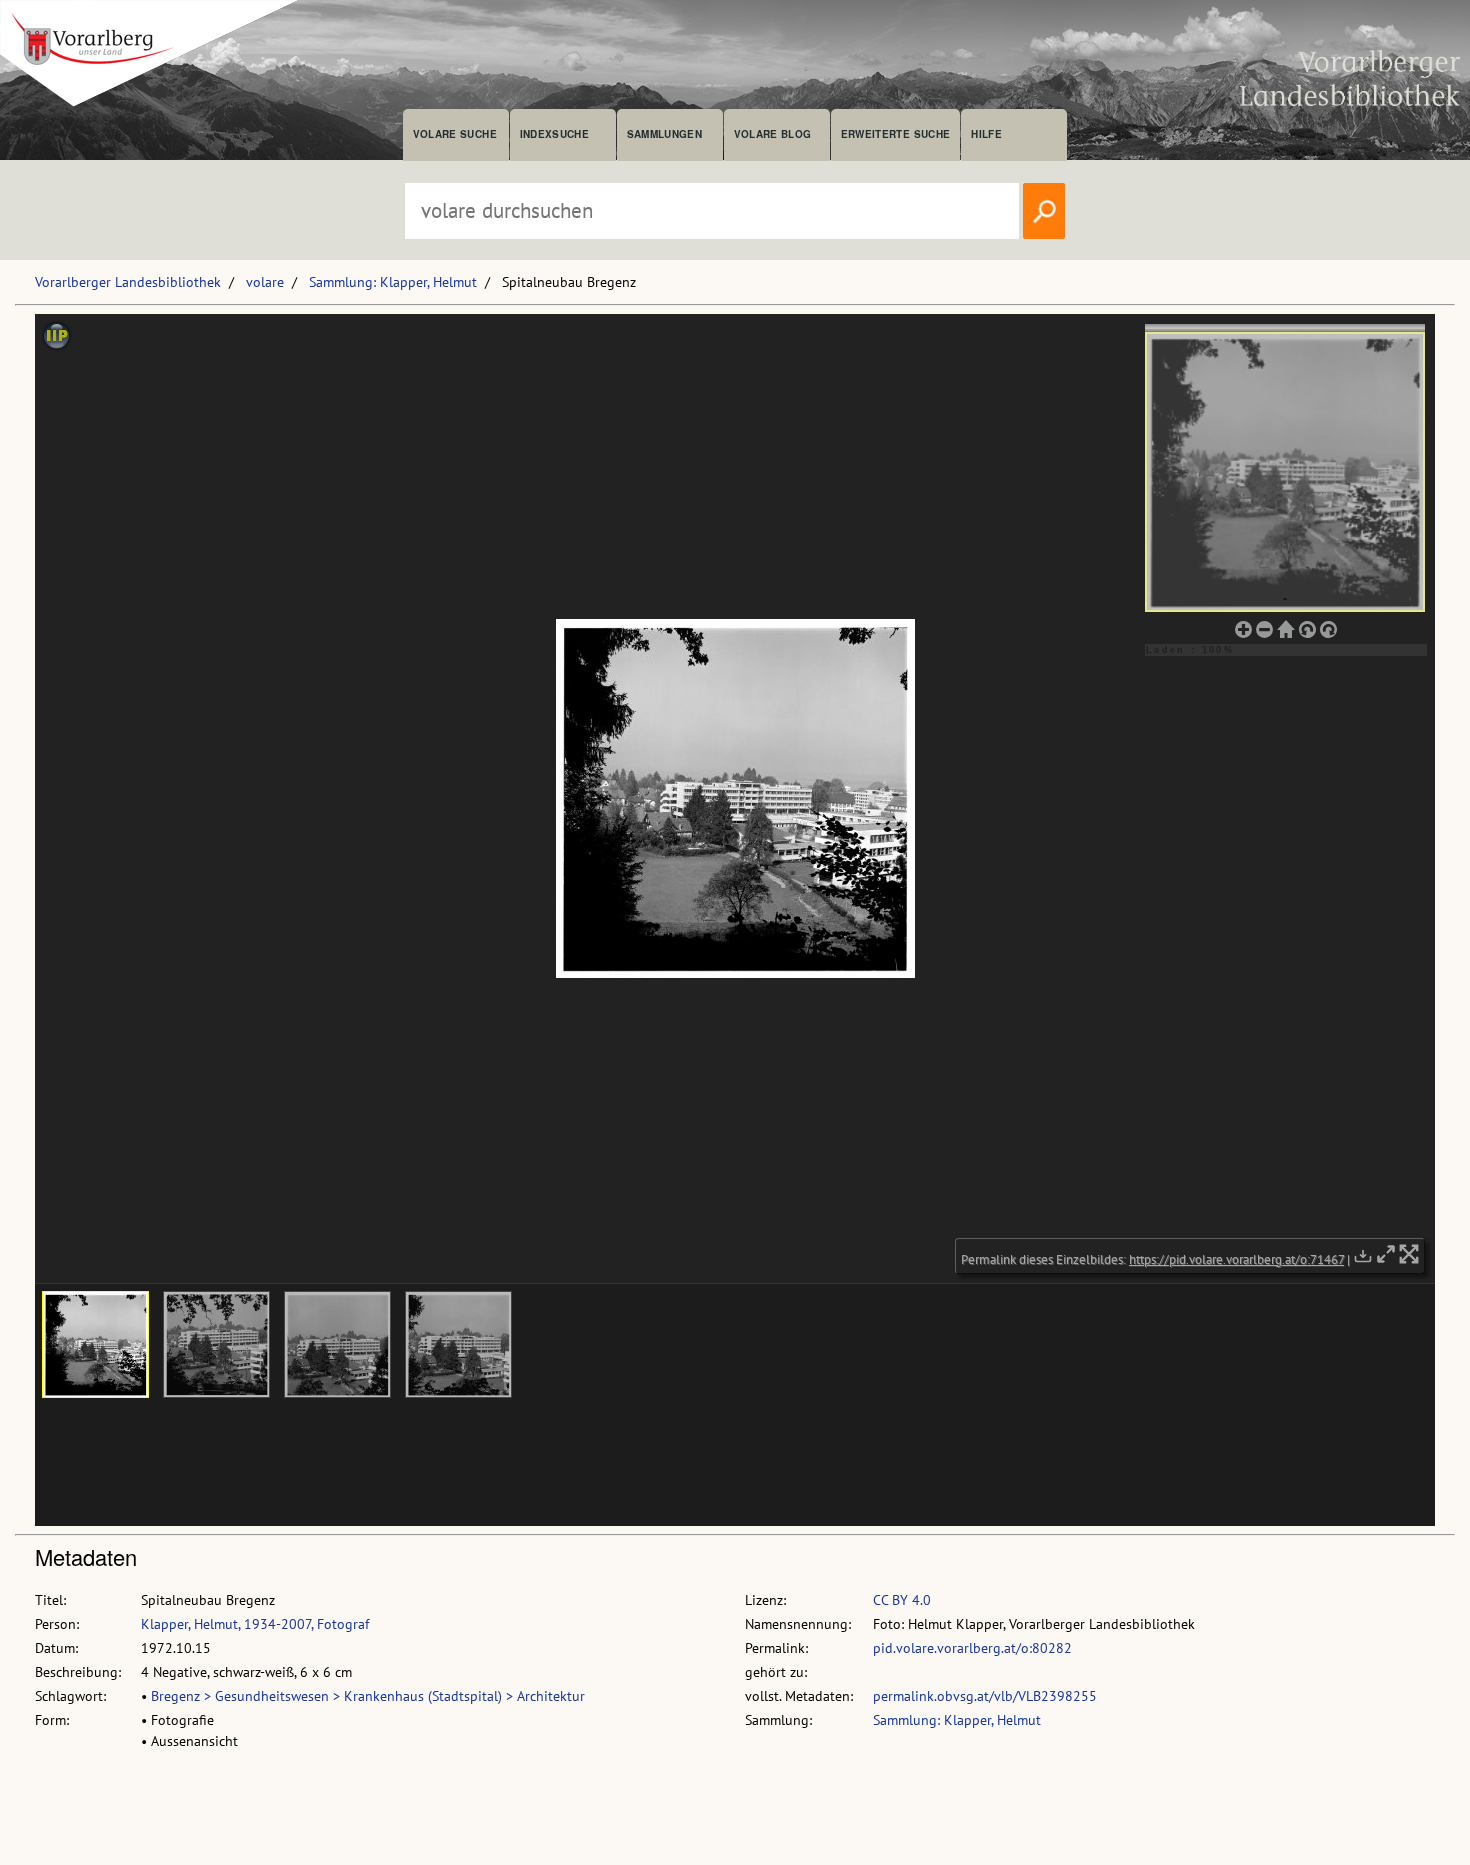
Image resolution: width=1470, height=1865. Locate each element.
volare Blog (773, 134)
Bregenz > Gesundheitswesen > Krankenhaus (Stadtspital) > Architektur (368, 1696)
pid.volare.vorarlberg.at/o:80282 (972, 1648)
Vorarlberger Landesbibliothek (128, 282)
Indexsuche (554, 134)
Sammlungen (664, 134)
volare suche (455, 134)
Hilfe (986, 134)
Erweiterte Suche (895, 134)
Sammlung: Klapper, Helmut (393, 282)
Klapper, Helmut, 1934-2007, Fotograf (255, 1624)
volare (265, 282)
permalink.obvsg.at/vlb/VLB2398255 (985, 1696)
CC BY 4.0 (902, 1600)
